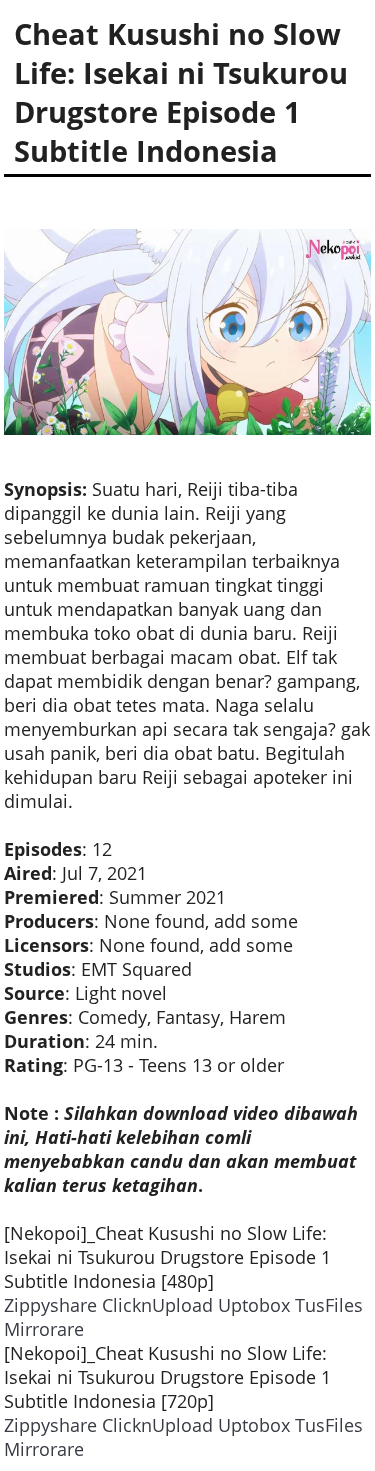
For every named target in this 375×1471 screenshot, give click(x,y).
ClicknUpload (157, 1305)
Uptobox (254, 1305)
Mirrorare (44, 1329)
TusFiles (329, 1305)
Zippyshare (50, 1305)
